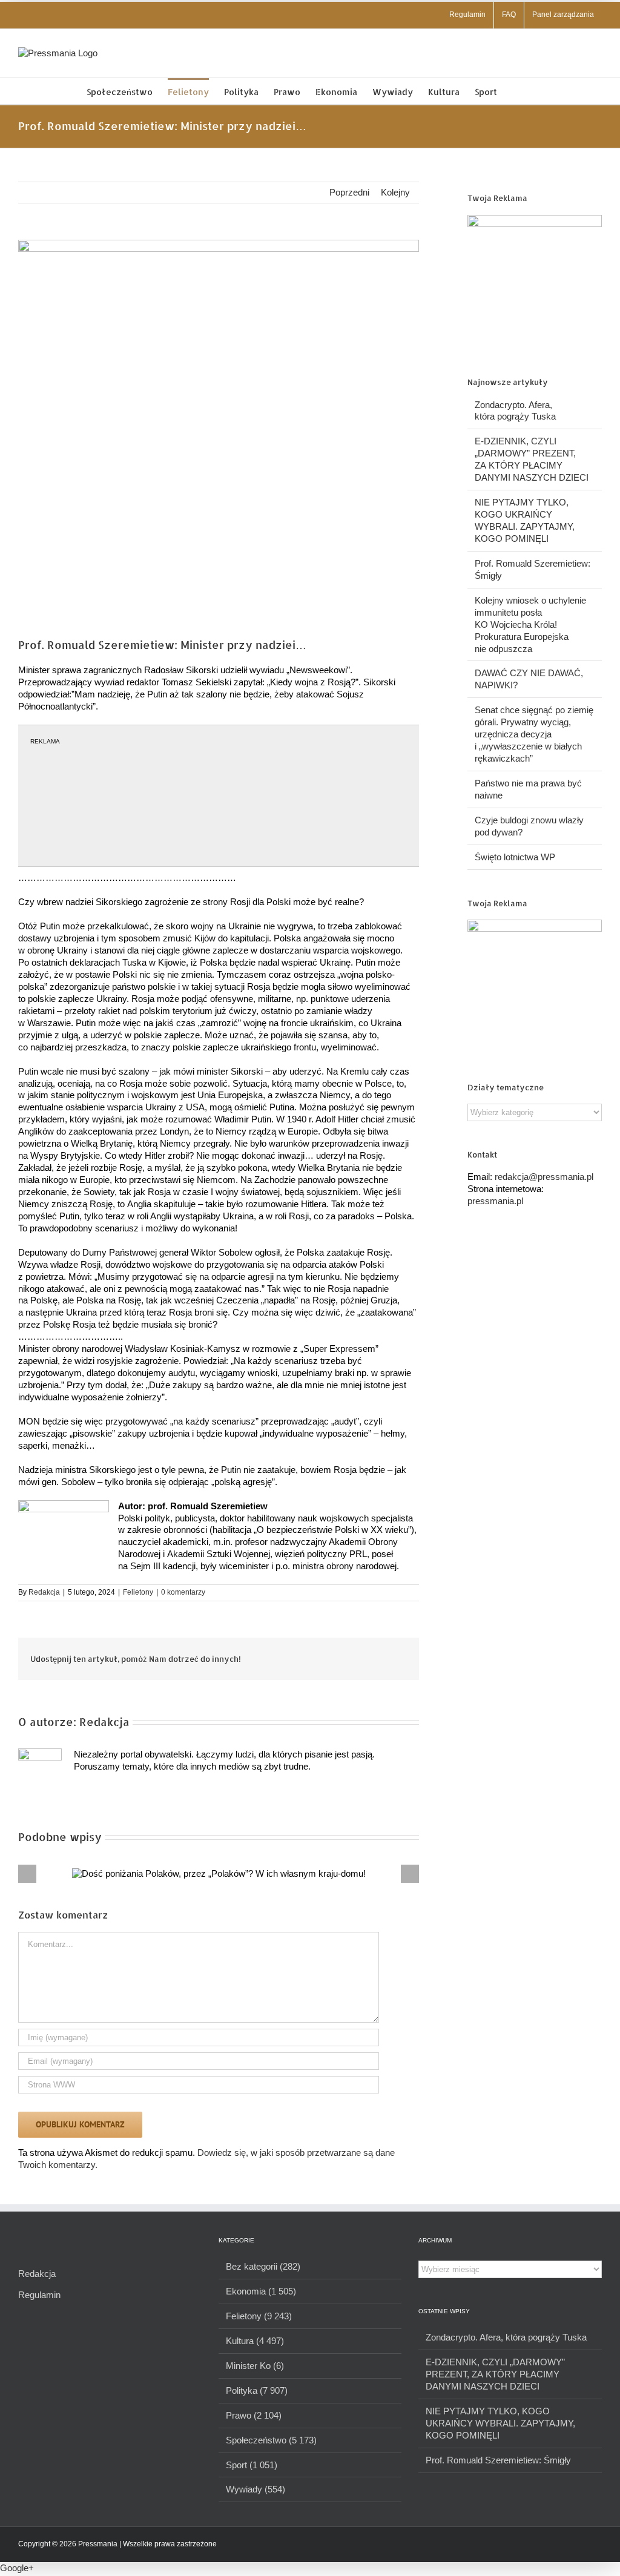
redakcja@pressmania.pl (544, 1177)
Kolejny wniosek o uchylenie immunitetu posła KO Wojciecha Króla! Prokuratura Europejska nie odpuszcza (530, 624)
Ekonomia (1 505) (261, 2291)
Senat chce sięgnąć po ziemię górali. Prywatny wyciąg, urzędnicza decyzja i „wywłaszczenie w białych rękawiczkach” (534, 734)
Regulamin (39, 2295)
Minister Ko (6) (255, 2366)
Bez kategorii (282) (263, 2266)
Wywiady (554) (256, 2489)
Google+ (17, 2568)
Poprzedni (349, 192)
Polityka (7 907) (257, 2390)
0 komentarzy (183, 1592)
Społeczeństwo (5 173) (271, 2440)
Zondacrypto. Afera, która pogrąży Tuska (506, 2337)
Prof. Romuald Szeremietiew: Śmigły (498, 2460)
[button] (516, 91)
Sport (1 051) (252, 2465)
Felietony (138, 1592)
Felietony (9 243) (259, 2316)
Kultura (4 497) (255, 2341)
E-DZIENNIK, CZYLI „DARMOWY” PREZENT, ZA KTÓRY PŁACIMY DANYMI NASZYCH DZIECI (495, 2374)
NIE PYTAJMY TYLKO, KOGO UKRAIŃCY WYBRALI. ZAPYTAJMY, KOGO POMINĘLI (500, 2423)
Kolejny (395, 192)
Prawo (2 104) (254, 2415)
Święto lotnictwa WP (515, 857)
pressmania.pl (495, 1201)
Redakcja (44, 1592)
